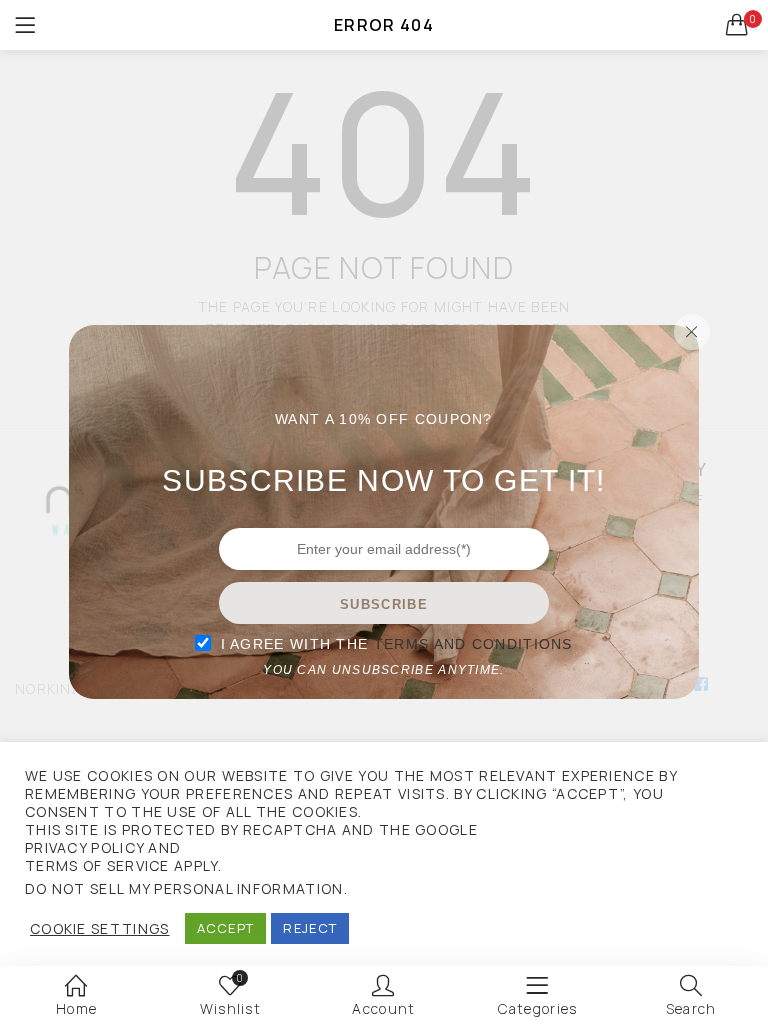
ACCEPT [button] (226, 928)
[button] (738, 25)
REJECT (310, 928)
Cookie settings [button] (100, 929)
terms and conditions (473, 644)
